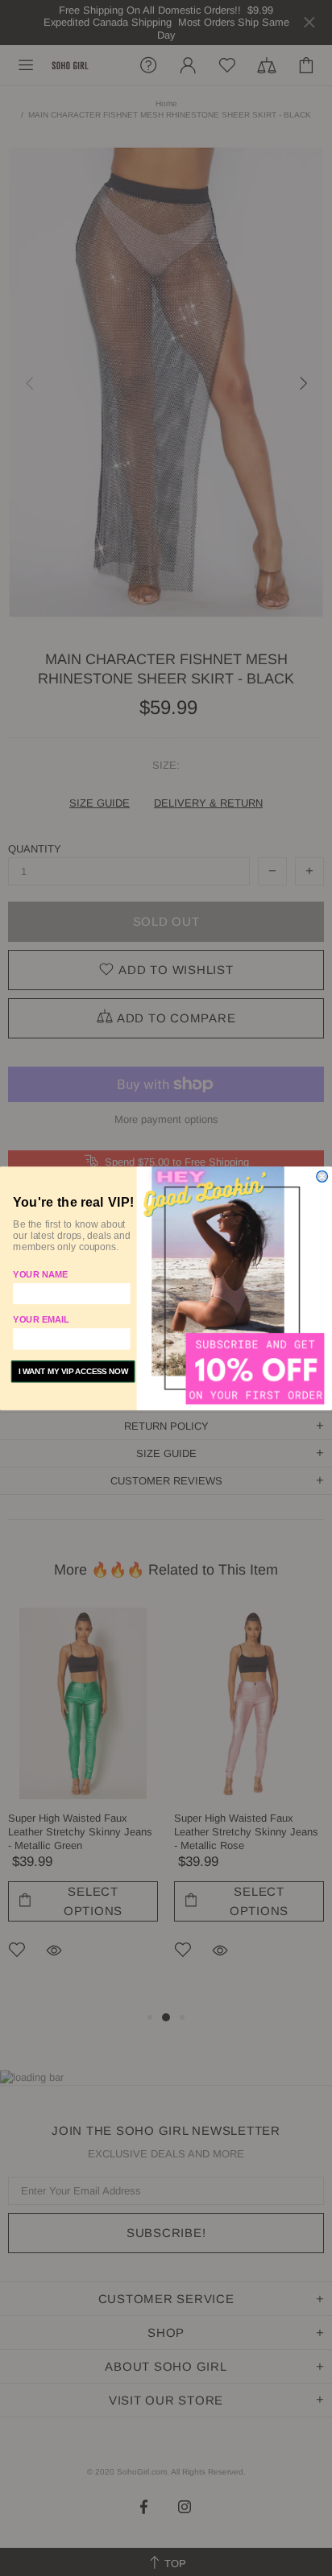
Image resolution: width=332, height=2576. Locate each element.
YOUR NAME (40, 1274)
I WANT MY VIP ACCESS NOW (73, 1371)
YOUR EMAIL (41, 1319)
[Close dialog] (322, 1176)
